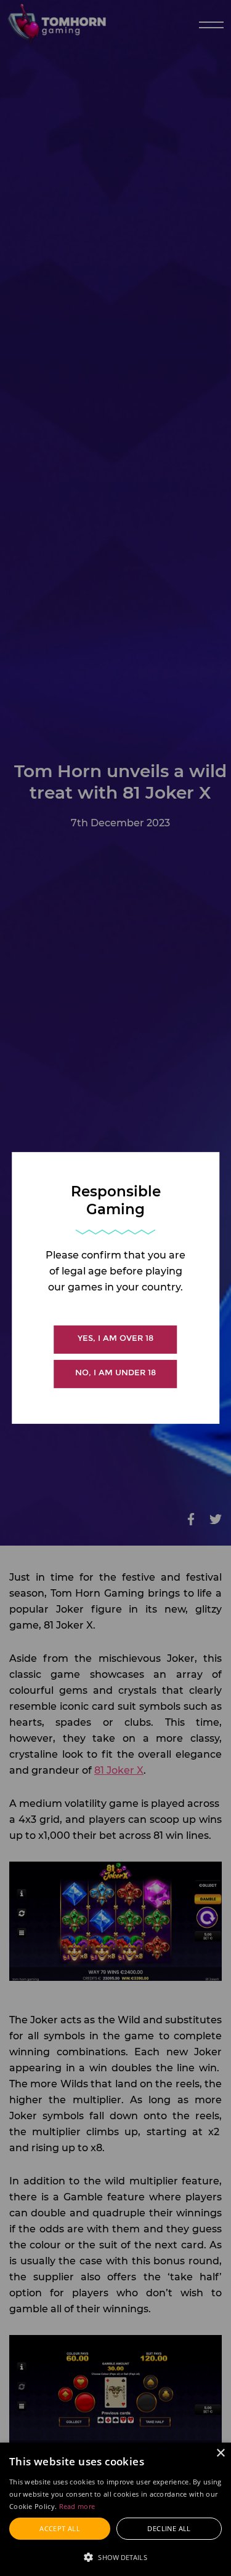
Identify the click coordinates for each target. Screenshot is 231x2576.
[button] (115, 2556)
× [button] (220, 2453)
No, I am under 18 (115, 1373)
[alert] (115, 2509)
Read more (77, 2506)
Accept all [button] (60, 2528)
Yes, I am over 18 (115, 1338)
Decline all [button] (169, 2528)
